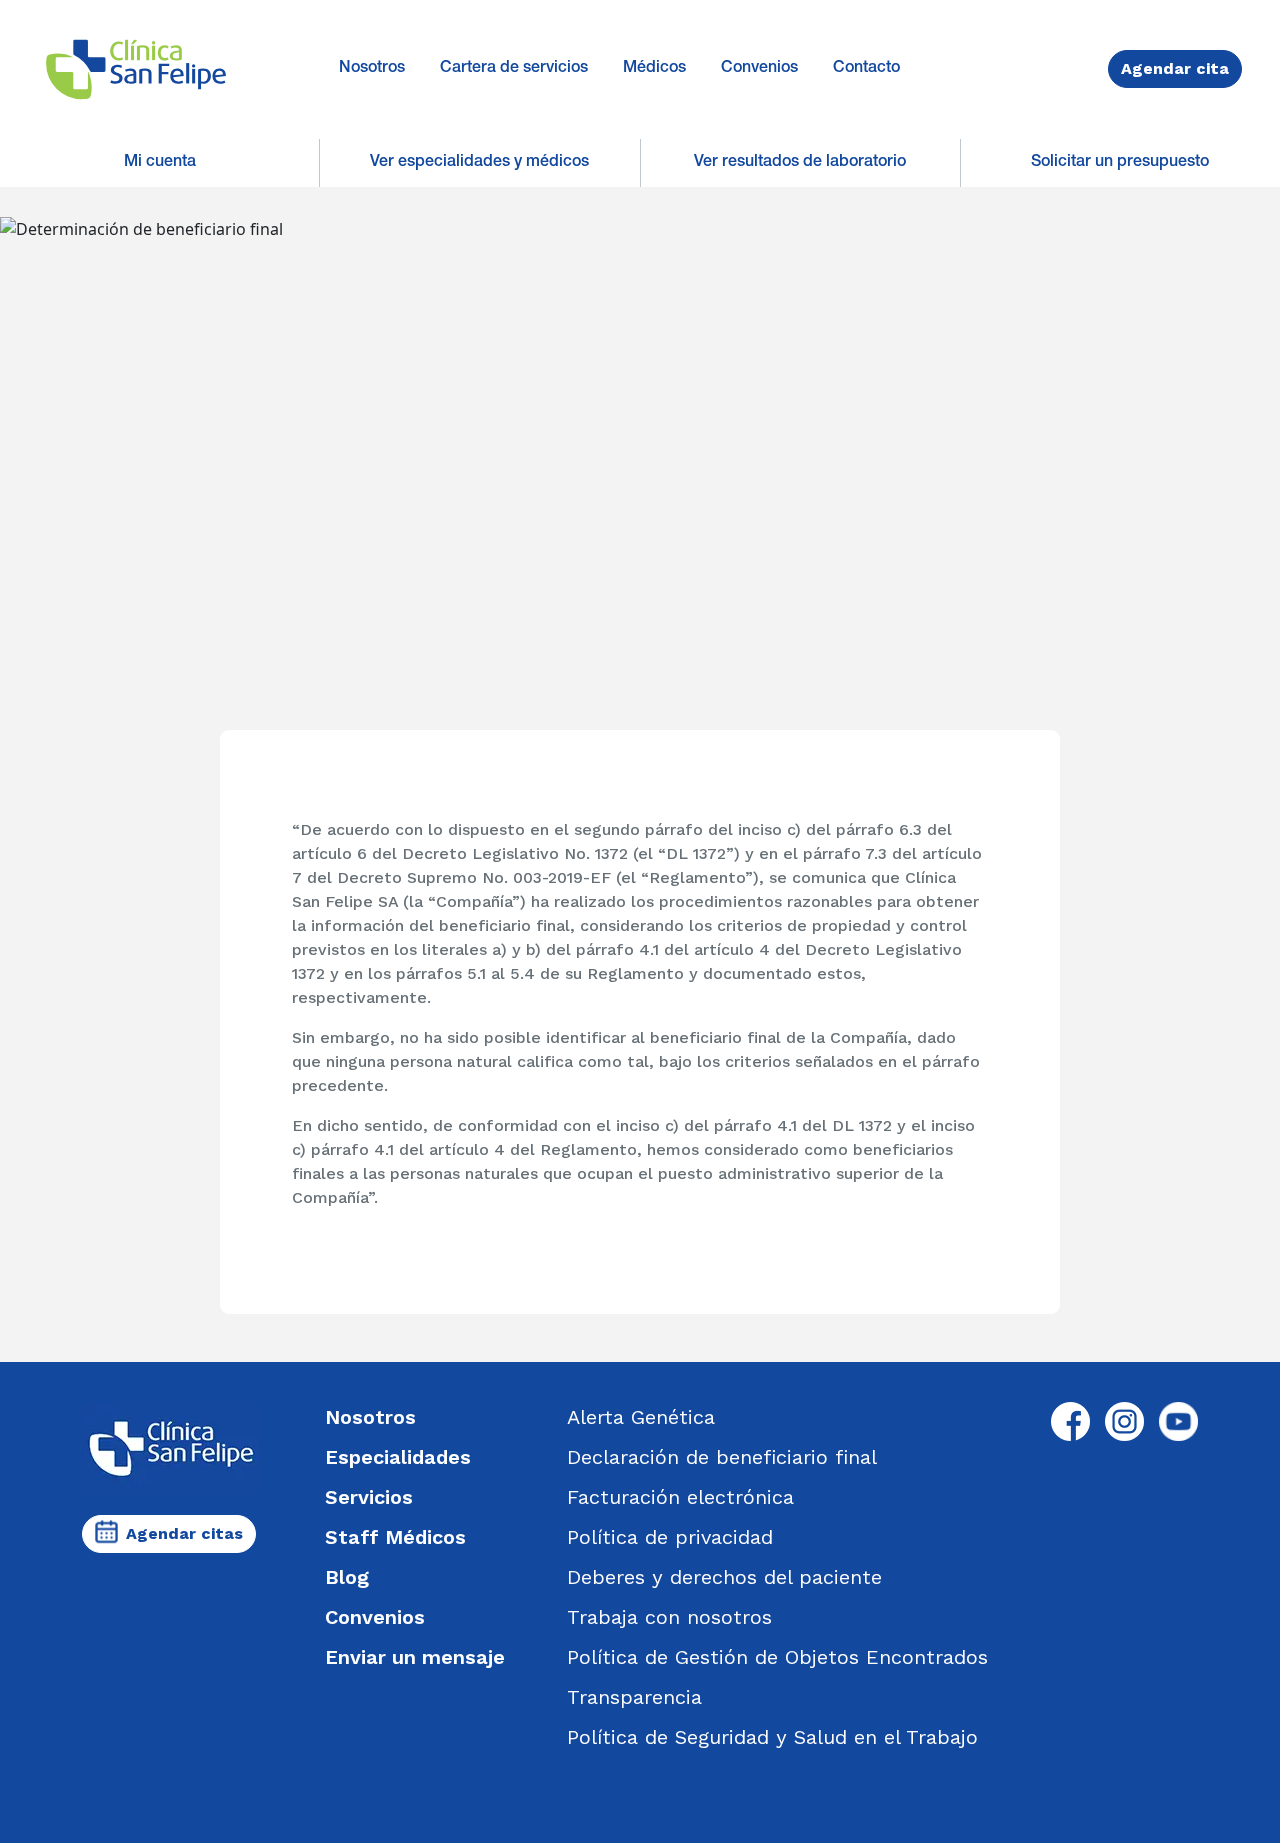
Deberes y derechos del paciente (724, 1577)
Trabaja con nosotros (669, 1617)
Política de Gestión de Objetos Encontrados (777, 1657)
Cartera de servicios (514, 69)
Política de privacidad (670, 1537)
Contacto (866, 69)
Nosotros (372, 69)
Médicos (654, 69)
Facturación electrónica (680, 1497)
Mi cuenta (160, 163)
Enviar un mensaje (415, 1657)
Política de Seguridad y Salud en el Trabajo (772, 1737)
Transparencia (634, 1697)
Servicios (369, 1497)
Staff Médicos (395, 1537)
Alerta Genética (641, 1417)
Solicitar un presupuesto (1120, 163)
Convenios (759, 69)
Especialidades (398, 1457)
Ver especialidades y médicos (479, 163)
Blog (347, 1577)
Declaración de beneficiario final (722, 1457)
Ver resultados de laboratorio (800, 163)
